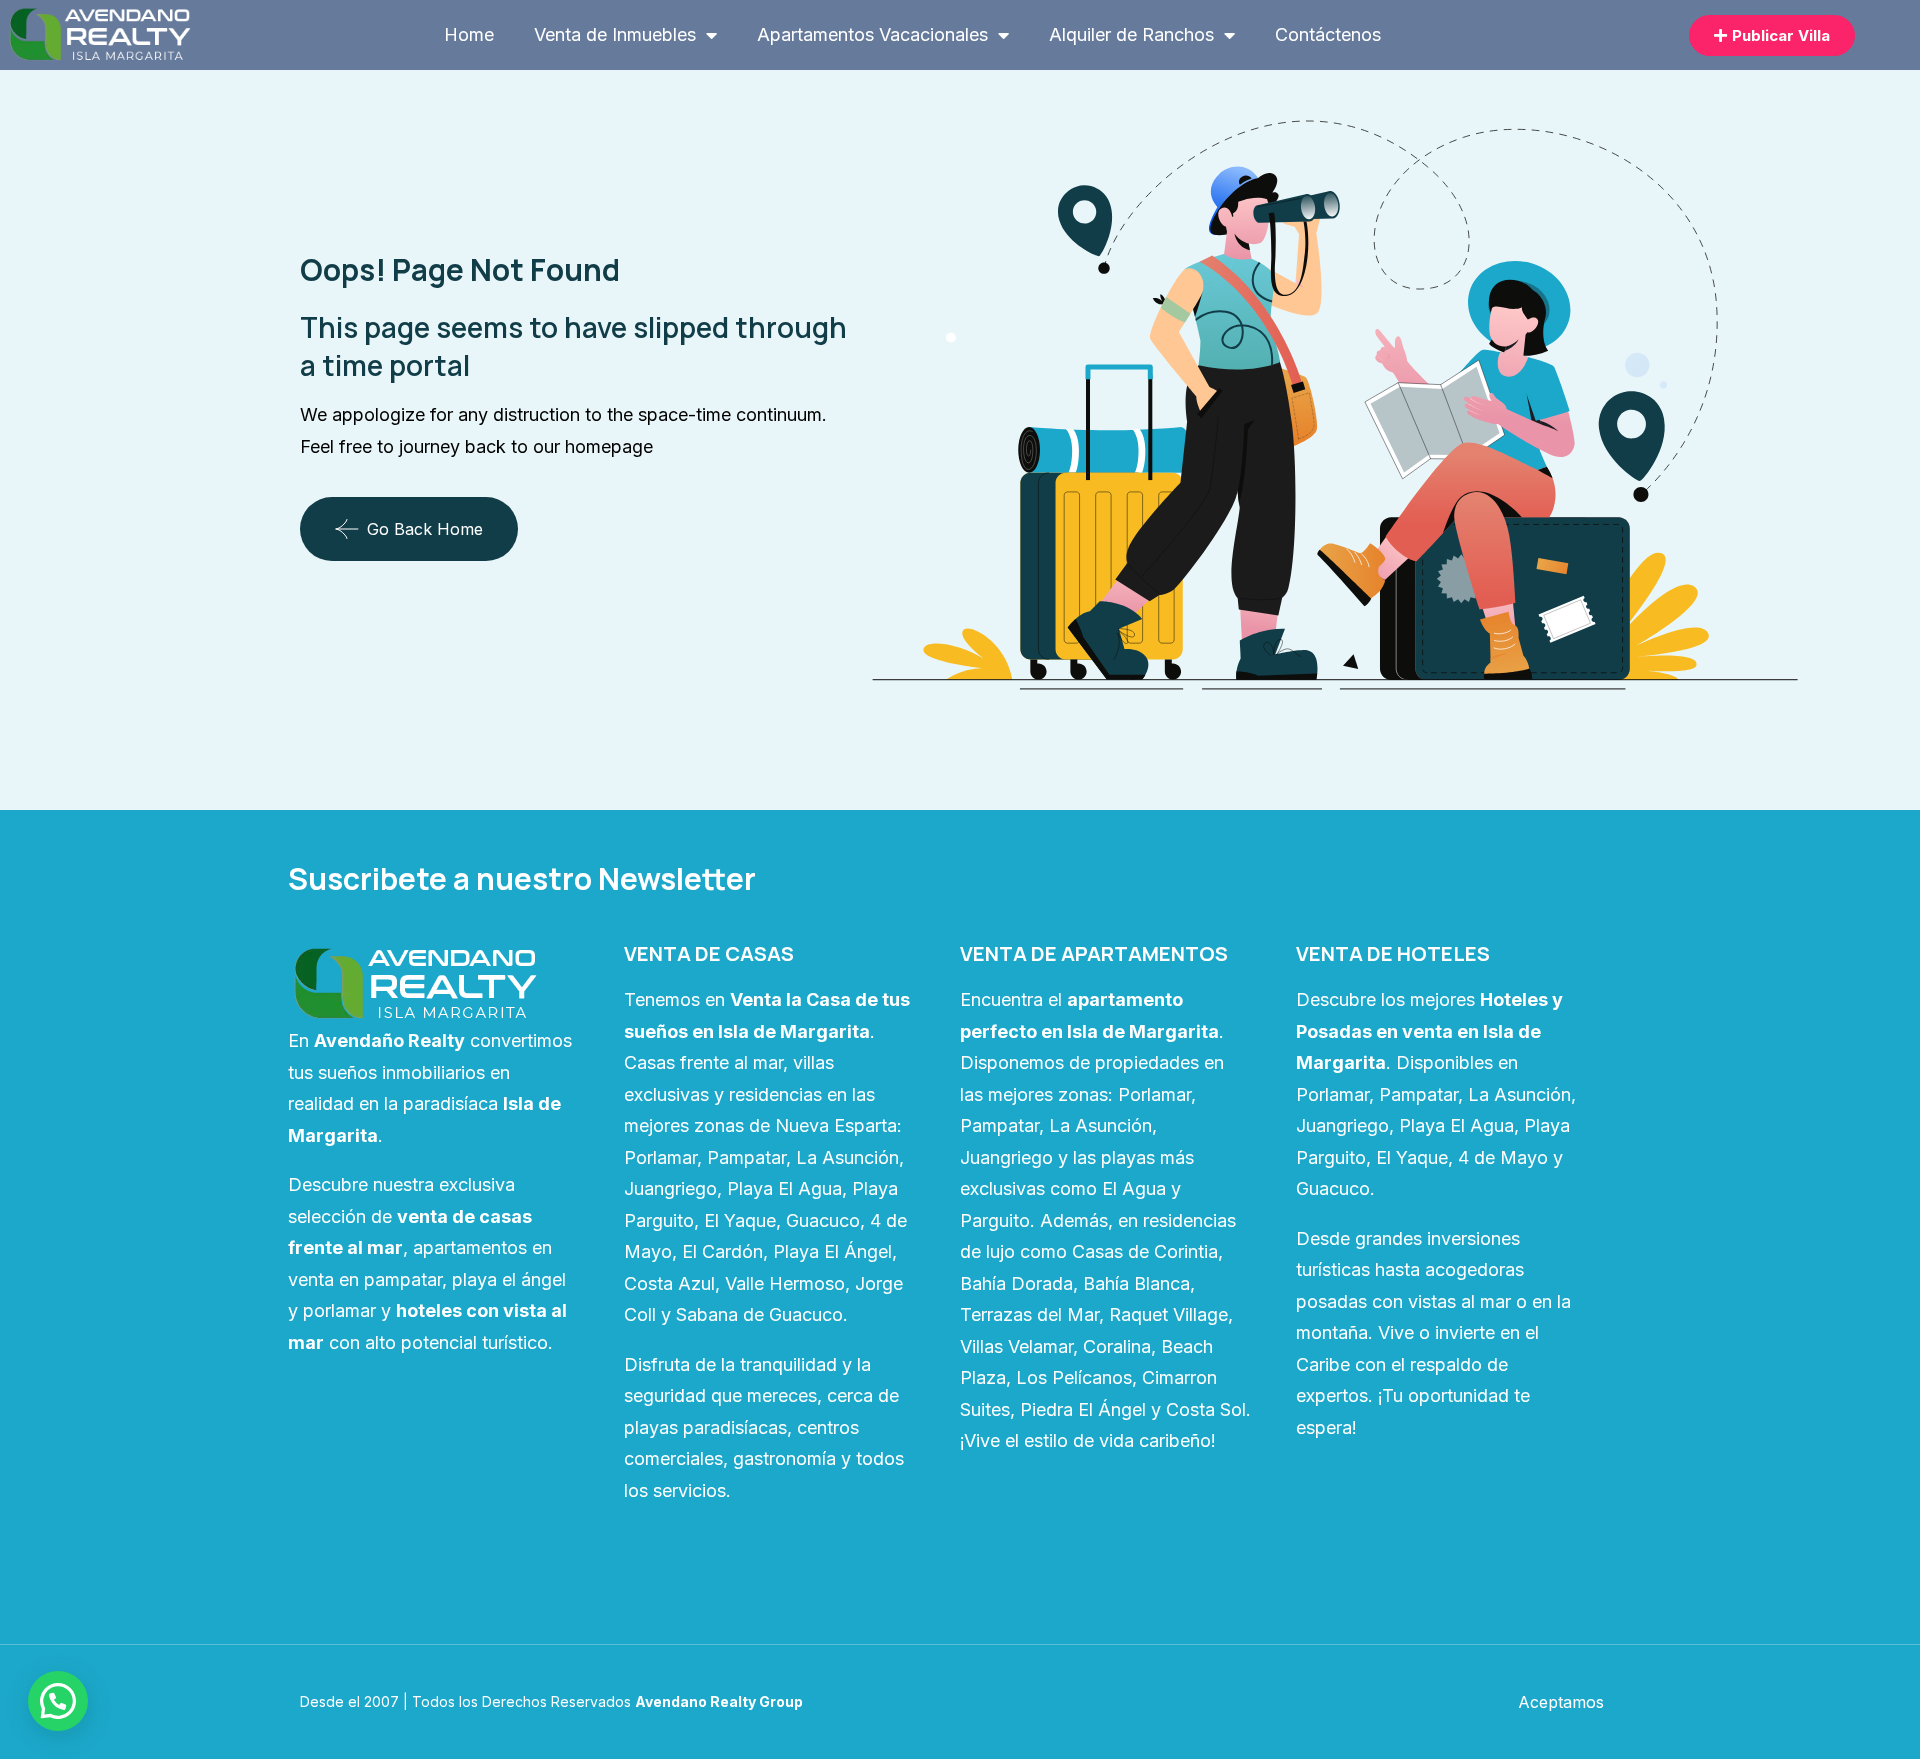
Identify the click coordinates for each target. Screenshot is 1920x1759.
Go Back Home (425, 529)
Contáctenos (1328, 34)
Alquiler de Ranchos (1131, 34)
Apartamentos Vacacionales (872, 34)
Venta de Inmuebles (615, 34)
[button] (58, 1701)
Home (469, 34)
